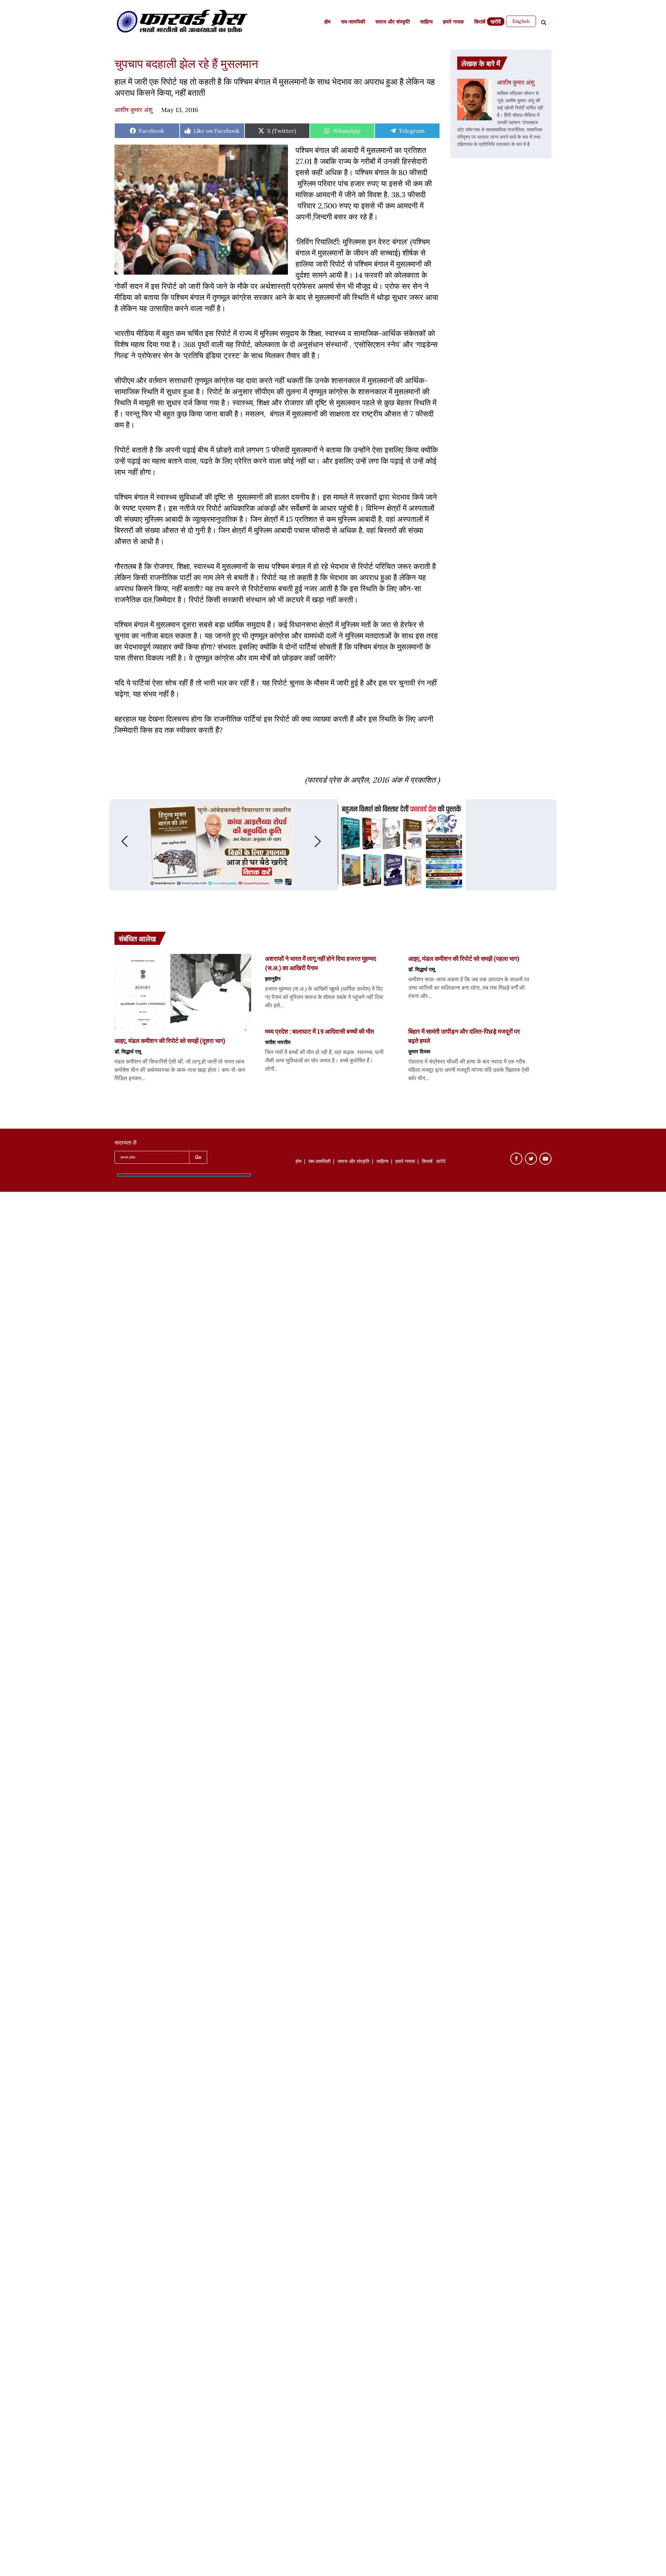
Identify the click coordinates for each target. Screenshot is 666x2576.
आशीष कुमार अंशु (134, 110)
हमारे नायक (453, 22)
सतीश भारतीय (278, 1042)
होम (327, 22)
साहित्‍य (426, 22)
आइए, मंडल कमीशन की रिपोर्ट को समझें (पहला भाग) (464, 958)
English (521, 21)
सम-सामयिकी (353, 22)
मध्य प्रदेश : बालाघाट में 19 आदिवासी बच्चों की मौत (319, 1031)
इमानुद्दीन (273, 979)
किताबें (480, 22)
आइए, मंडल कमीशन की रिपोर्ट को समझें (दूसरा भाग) (170, 1041)
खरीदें (496, 22)
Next (325, 841)
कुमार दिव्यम (419, 1051)
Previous (118, 841)
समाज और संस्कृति (392, 22)
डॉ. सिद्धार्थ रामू (128, 1051)
